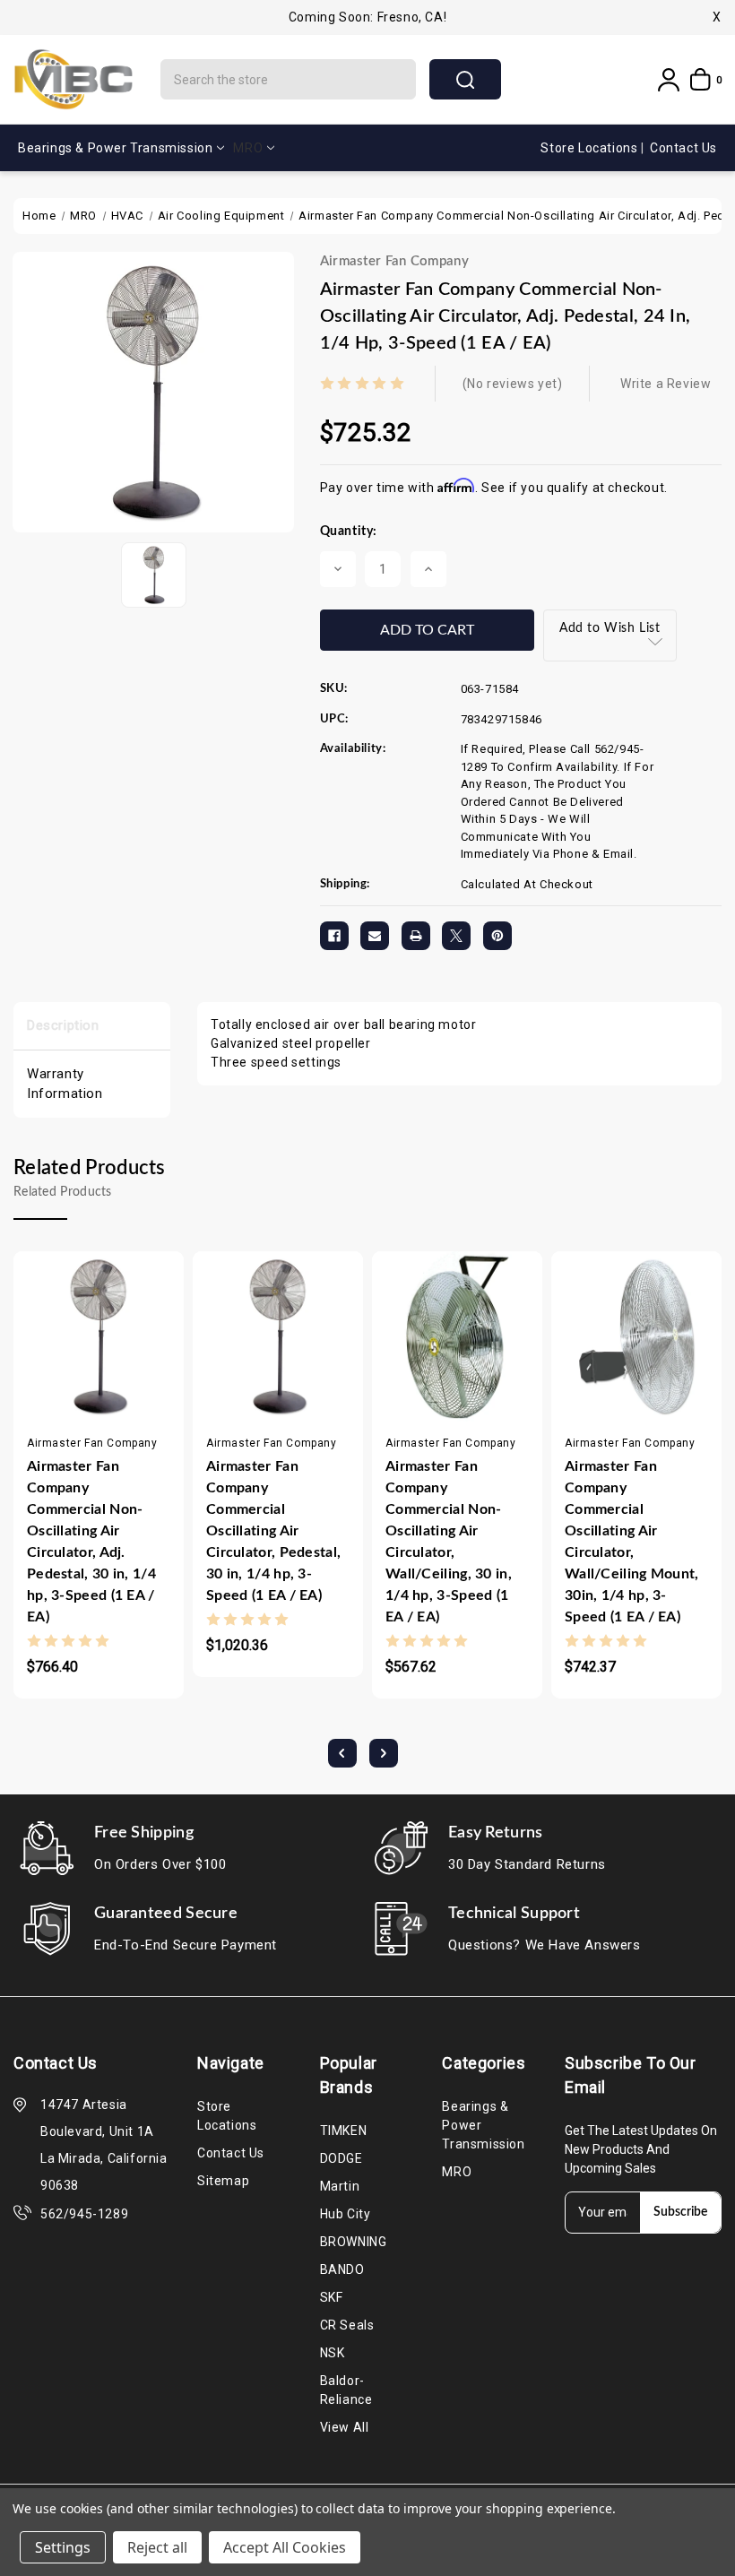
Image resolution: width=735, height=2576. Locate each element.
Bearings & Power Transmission (115, 148)
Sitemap (223, 2181)
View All (345, 2427)
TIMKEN (344, 2131)
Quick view (81, 1391)
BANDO (342, 2269)
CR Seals (347, 2325)
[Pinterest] (497, 936)
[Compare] (117, 1391)
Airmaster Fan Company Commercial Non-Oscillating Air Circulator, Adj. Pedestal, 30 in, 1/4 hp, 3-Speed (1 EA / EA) (91, 1542)
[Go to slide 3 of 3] (342, 1753)
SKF (332, 2297)
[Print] (416, 936)
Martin (340, 2186)
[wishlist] (151, 1391)
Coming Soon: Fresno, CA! (367, 17)
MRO (248, 148)
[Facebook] (334, 936)
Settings (63, 2547)
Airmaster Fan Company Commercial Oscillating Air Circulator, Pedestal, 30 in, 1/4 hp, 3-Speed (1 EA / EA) (273, 1531)
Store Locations (591, 148)
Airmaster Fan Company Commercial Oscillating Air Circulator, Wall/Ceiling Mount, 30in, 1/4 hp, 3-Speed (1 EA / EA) (632, 1542)
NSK (333, 2353)
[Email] (375, 936)
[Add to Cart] (46, 1391)
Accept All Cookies (285, 2547)
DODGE (342, 2158)
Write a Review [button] (666, 384)
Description (63, 1025)
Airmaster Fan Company (394, 261)
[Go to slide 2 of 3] (384, 1753)
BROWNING (354, 2242)
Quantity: (349, 532)
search (465, 79)
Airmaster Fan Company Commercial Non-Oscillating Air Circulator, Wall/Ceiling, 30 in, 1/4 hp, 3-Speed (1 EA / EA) (449, 1542)
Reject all (157, 2547)
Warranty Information (65, 1084)
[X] (456, 936)
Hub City (346, 2214)
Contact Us (683, 148)
